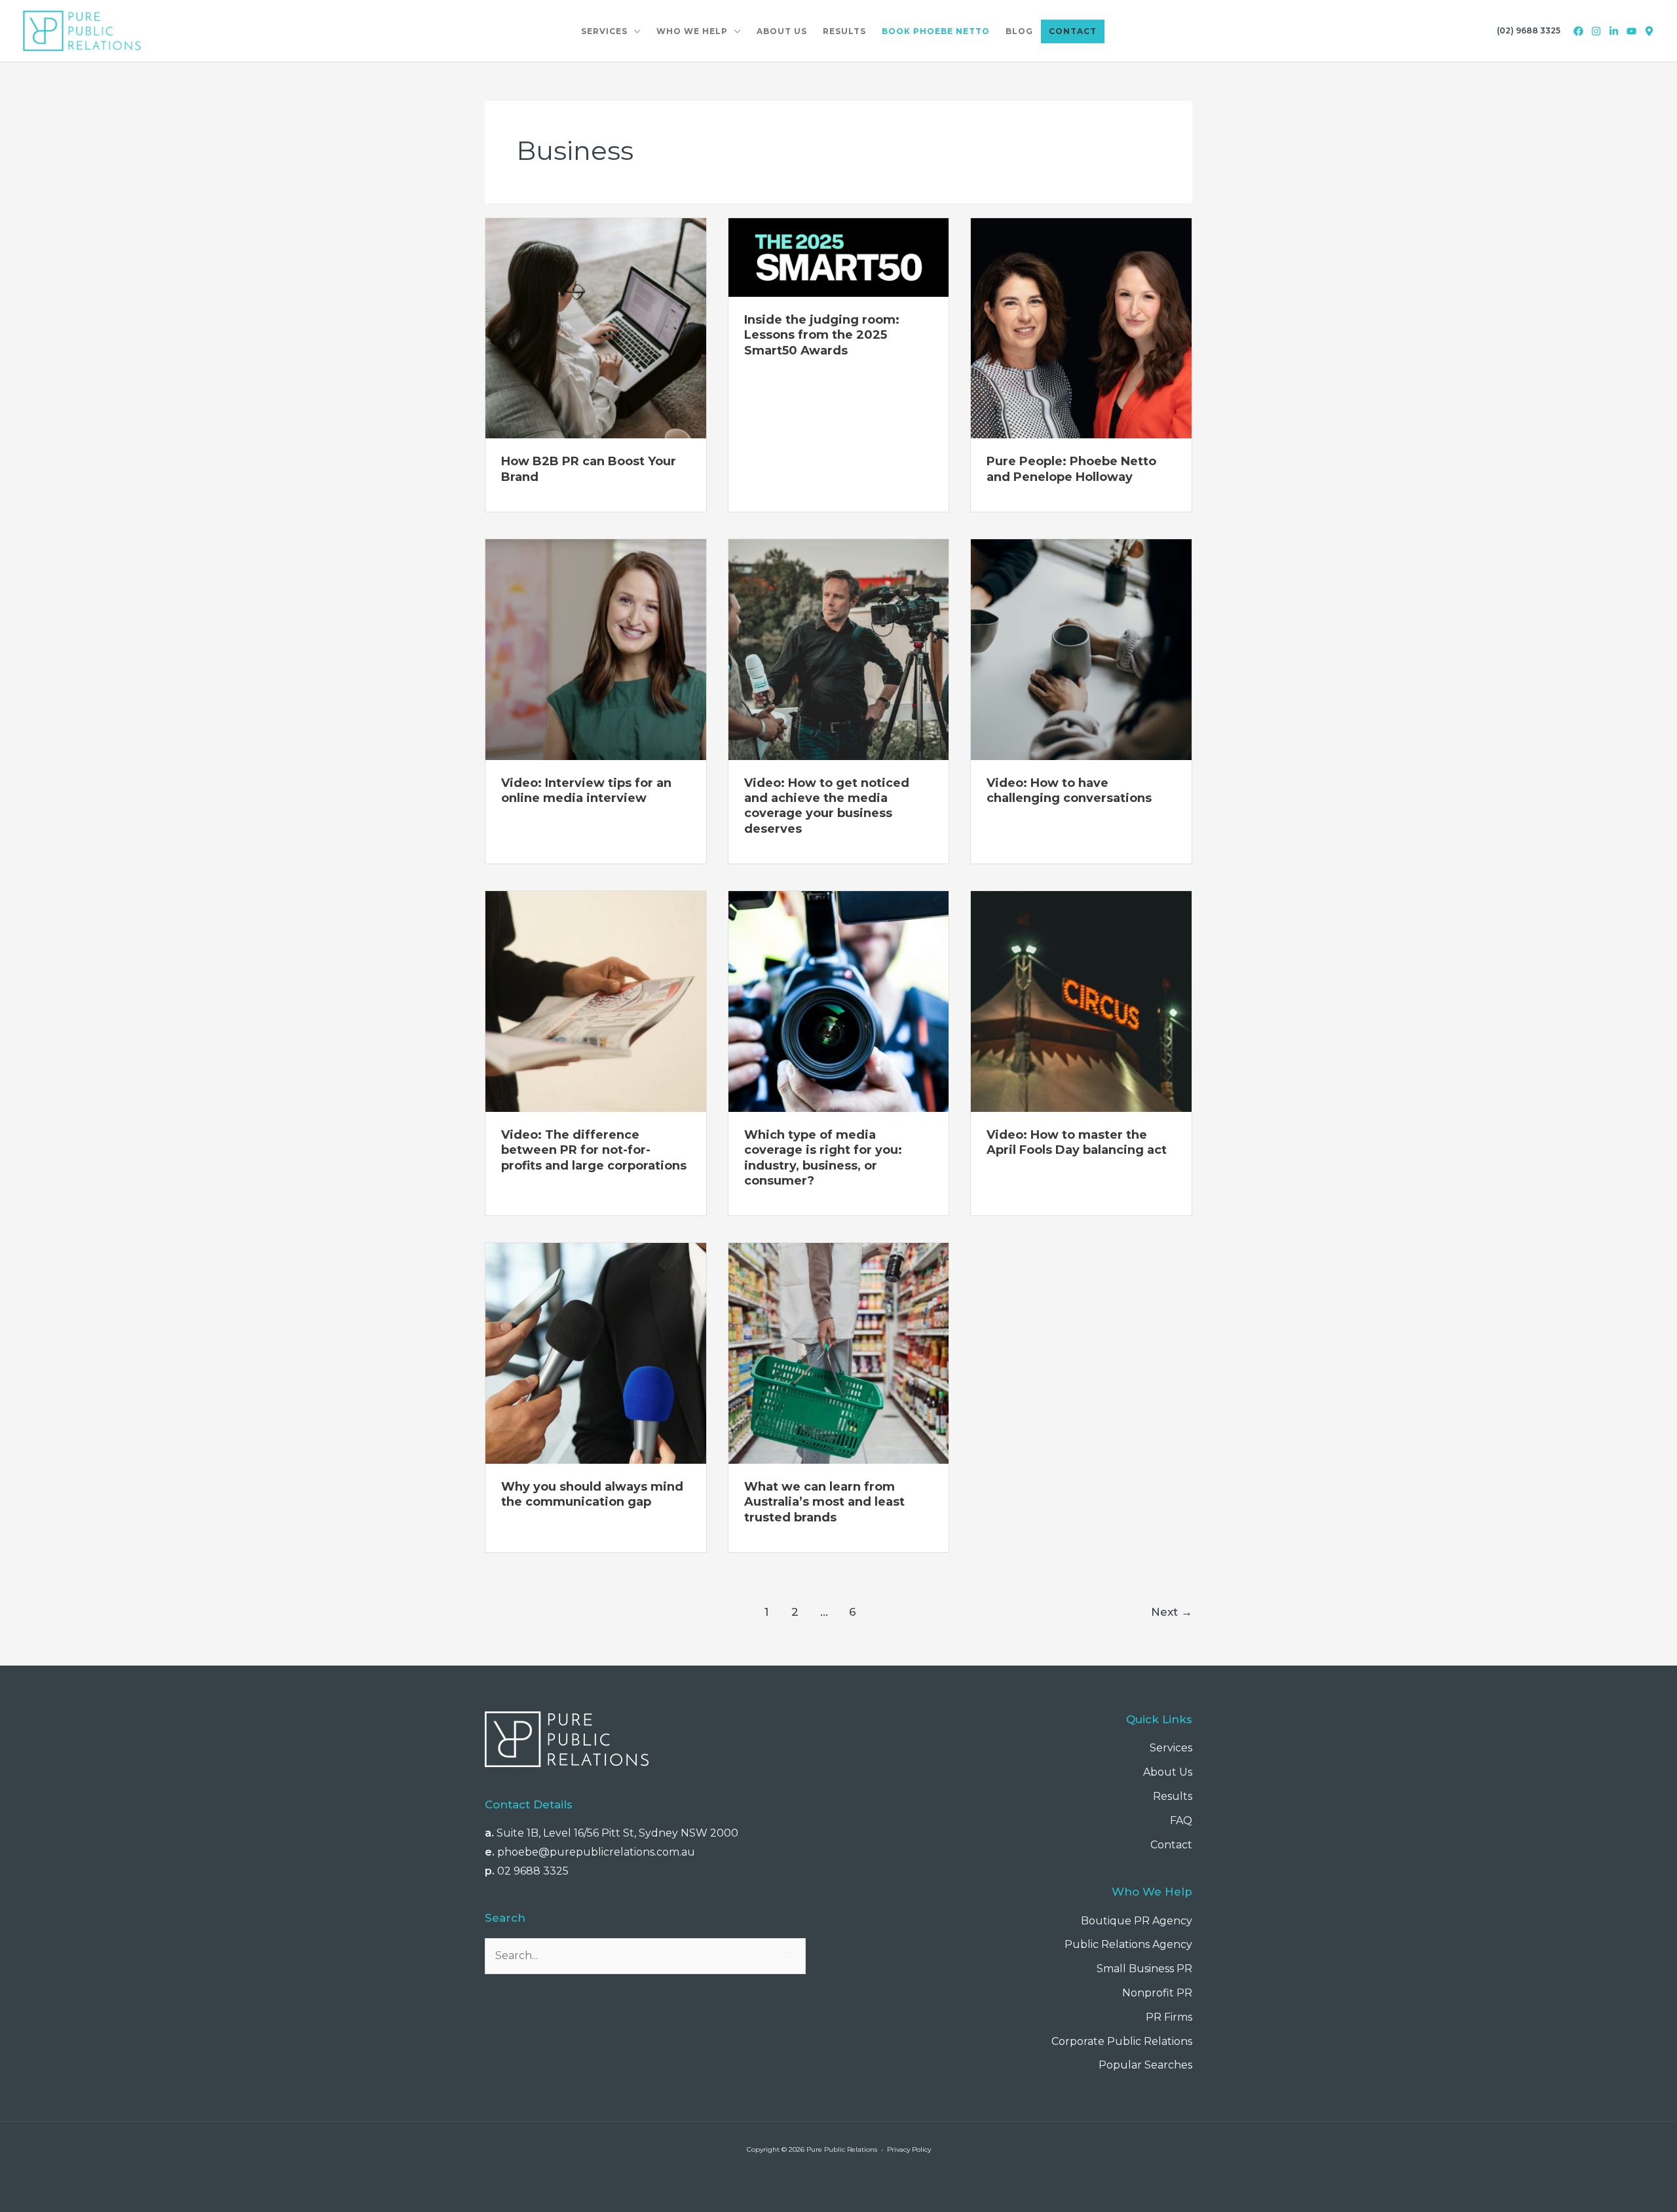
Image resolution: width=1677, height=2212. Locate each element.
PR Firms (1169, 2017)
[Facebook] (1578, 31)
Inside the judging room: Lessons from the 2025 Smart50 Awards (822, 335)
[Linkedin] (1614, 31)
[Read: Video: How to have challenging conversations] (1081, 649)
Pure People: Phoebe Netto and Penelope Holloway (1071, 469)
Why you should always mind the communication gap (592, 1494)
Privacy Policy (909, 2149)
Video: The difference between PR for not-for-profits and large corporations (594, 1150)
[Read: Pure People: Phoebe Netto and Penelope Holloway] (1081, 327)
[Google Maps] (1649, 31)
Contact (1171, 1845)
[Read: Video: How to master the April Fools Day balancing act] (1081, 1001)
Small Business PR (1144, 1969)
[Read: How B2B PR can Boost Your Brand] (596, 327)
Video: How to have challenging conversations (1069, 791)
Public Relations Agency (1128, 1944)
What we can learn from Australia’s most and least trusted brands (824, 1502)
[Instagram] (1596, 31)
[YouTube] (1631, 31)
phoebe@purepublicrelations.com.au (596, 1852)
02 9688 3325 (533, 1871)
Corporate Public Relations (1122, 2041)
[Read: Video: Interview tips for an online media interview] (596, 649)
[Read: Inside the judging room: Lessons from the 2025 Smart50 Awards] (839, 257)
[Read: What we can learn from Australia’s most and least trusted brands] (839, 1353)
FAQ (1181, 1821)
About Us (1168, 1772)
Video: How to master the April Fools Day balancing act (1077, 1142)
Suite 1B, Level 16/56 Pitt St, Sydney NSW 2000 (617, 1833)
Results (1173, 1796)
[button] (634, 31)
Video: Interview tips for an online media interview (586, 791)
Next (1172, 1611)
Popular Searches (1145, 2065)
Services (1171, 1748)
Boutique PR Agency (1137, 1921)
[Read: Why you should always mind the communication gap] (596, 1353)
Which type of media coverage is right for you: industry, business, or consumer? (823, 1158)
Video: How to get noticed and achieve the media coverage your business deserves (827, 806)
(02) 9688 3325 (1529, 30)
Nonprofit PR (1157, 1993)
